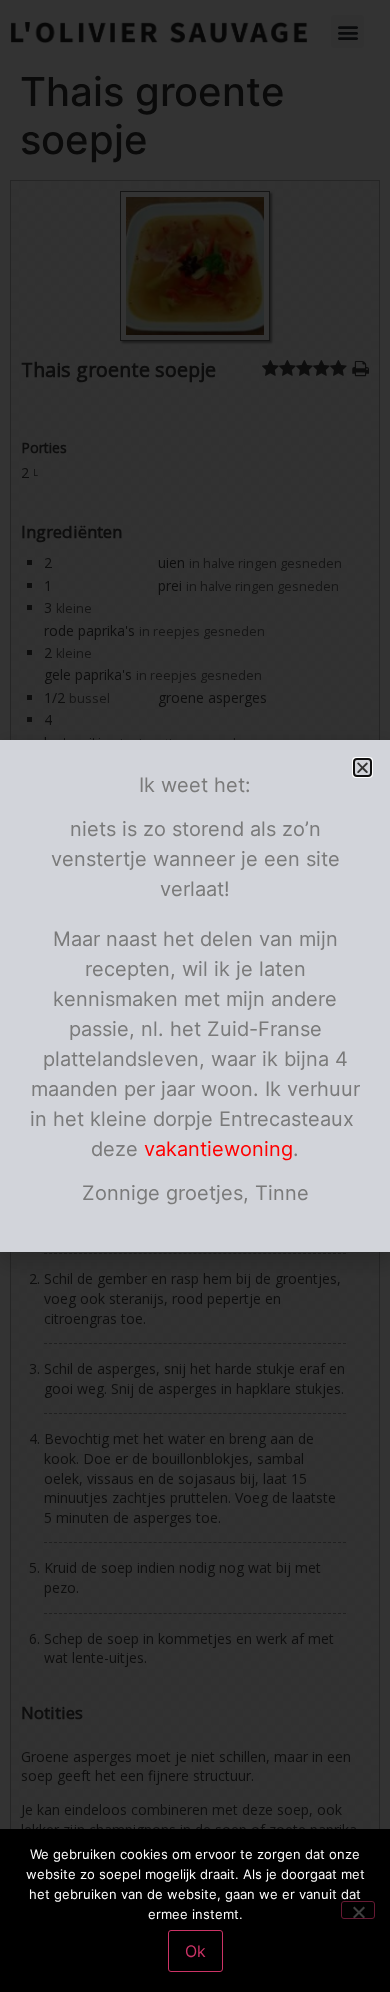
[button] (362, 767)
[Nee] (358, 1910)
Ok (195, 1951)
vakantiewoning (218, 1149)
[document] (195, 996)
